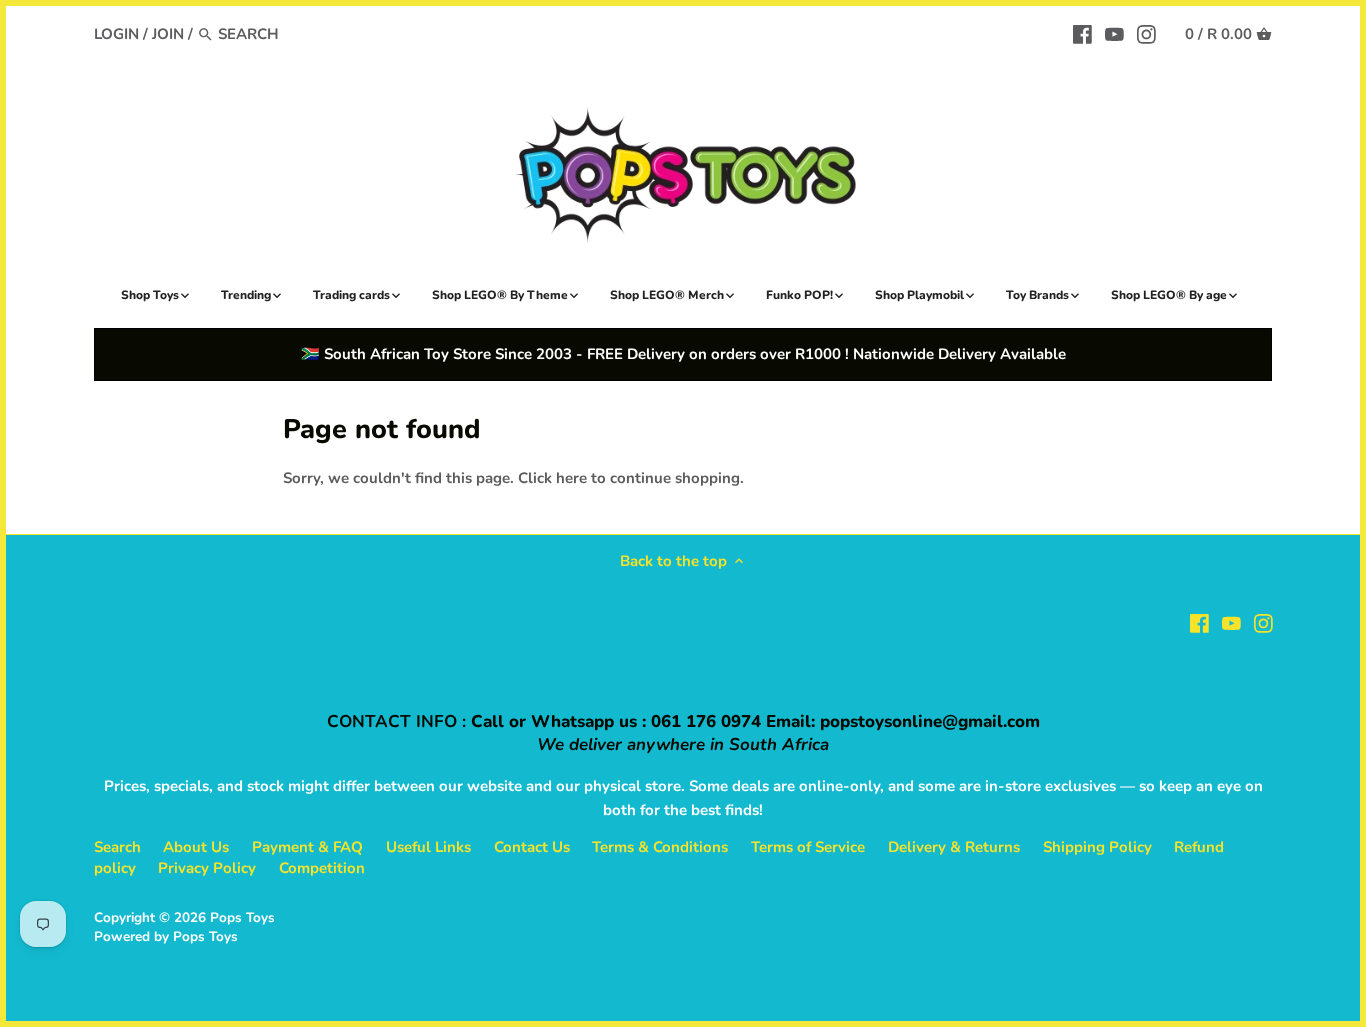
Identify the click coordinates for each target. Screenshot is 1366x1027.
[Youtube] (1114, 33)
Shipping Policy (1097, 847)
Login (116, 34)
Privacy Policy (207, 868)
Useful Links (428, 847)
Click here (552, 478)
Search (117, 847)
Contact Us (532, 847)
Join (168, 34)
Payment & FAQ (307, 847)
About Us (196, 847)
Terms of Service (808, 847)
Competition (322, 868)
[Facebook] (1082, 33)
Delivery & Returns (954, 847)
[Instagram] (1146, 33)
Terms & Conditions (660, 847)
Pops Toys (242, 917)
